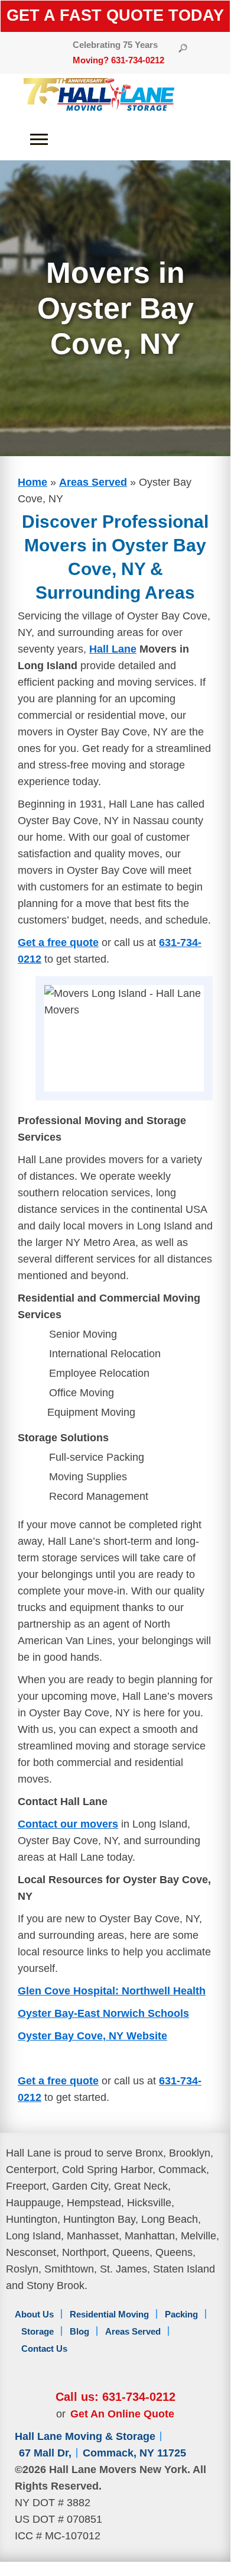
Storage (38, 2331)
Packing (181, 2314)
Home (32, 482)
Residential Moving (109, 2314)
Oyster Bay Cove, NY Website (92, 2036)
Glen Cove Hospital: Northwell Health (112, 1991)
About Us (34, 2314)
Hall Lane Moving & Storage (85, 2436)
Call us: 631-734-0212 (115, 2397)
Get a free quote (58, 942)
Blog (79, 2331)
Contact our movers (68, 1824)
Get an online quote (122, 2414)
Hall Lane (113, 649)
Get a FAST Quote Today (115, 15)
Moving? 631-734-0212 (118, 60)
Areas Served (93, 482)
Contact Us (44, 2349)
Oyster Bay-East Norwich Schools (103, 2013)
